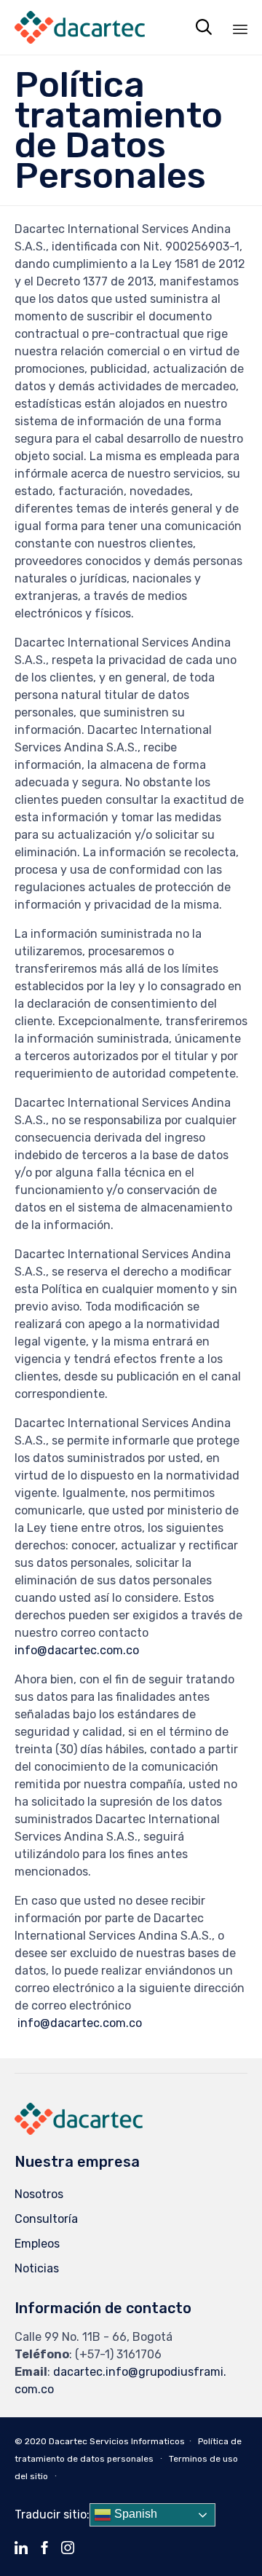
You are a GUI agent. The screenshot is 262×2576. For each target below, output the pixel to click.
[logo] (79, 2131)
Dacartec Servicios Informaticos (117, 2441)
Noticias (37, 2268)
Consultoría (46, 2219)
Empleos (37, 2244)
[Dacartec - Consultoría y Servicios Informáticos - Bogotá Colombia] (80, 27)
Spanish (134, 2514)
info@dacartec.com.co (77, 1650)
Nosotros (39, 2194)
